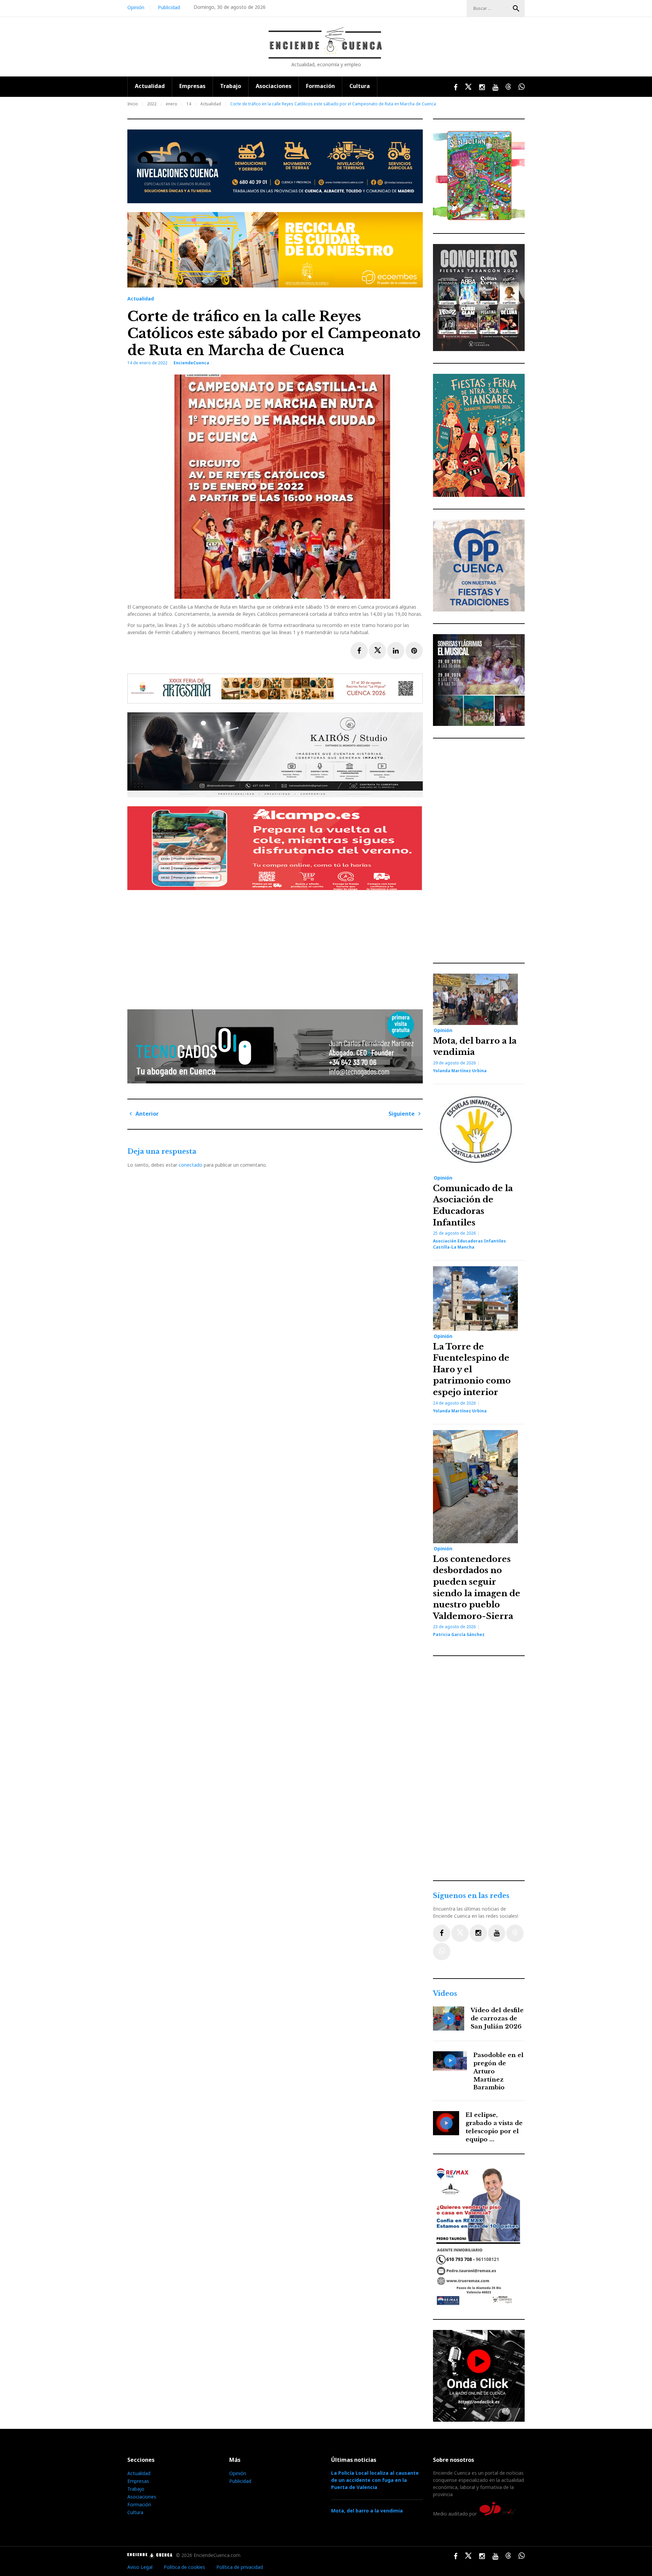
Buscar (516, 8)
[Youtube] (497, 1933)
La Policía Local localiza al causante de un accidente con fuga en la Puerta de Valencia (375, 2480)
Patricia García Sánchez (459, 1634)
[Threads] (515, 1933)
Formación (320, 86)
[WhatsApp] (442, 1952)
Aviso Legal (140, 2567)
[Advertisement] (277, 947)
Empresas (192, 86)
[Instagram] (478, 1933)
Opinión (136, 7)
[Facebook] (442, 1933)
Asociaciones (274, 86)
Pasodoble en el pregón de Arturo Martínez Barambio (499, 2071)
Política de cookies (184, 2567)
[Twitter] (460, 1933)
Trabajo (231, 86)
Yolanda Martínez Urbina (460, 1071)
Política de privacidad (240, 2567)
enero (171, 104)
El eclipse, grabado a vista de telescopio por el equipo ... (494, 2127)
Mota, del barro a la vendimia (367, 2511)
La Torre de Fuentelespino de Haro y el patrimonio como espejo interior (472, 1369)
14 (189, 104)
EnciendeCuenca (191, 363)
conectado (191, 1165)
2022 (152, 104)
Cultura (360, 86)
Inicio (133, 104)
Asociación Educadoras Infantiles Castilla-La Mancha (469, 1244)
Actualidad (150, 86)
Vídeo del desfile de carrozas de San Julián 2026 (497, 2018)
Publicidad (169, 7)
